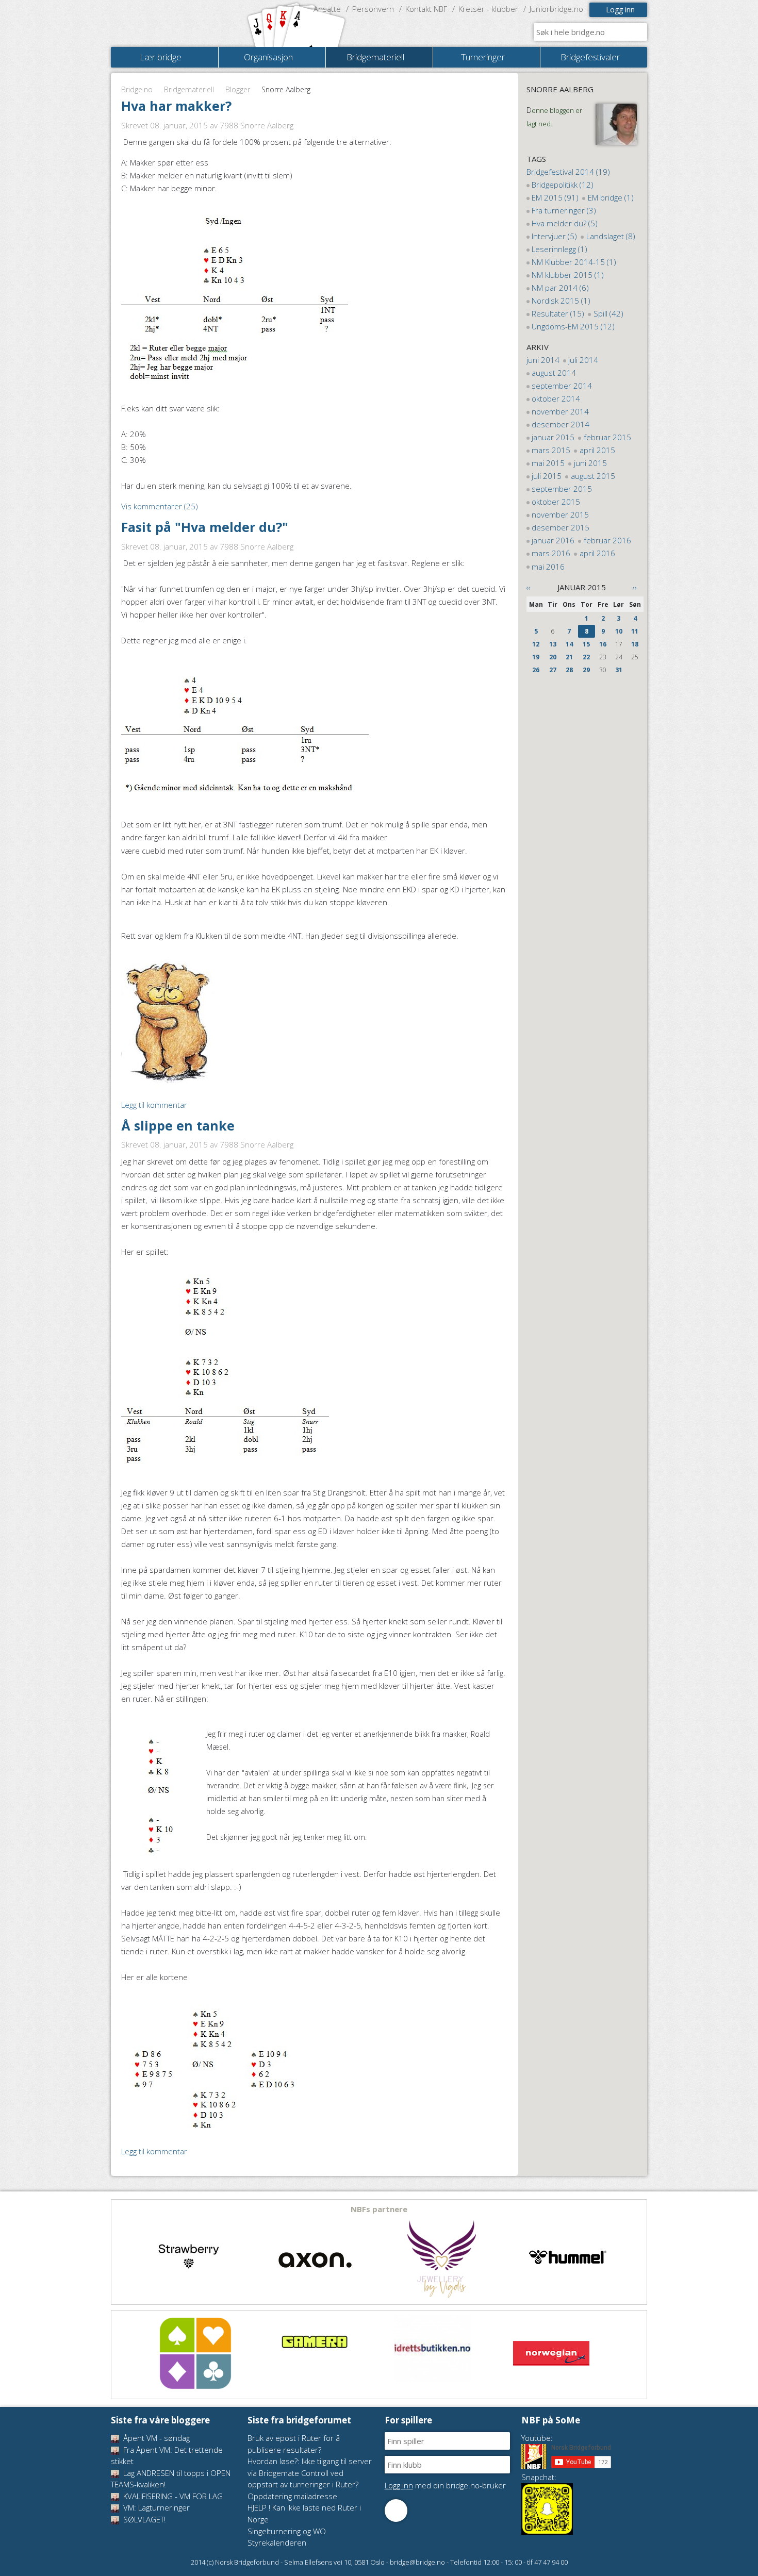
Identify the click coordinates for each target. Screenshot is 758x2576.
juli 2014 (583, 360)
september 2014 (562, 386)
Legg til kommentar (154, 1105)
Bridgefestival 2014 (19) (568, 172)
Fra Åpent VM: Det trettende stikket (167, 2456)
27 (553, 670)
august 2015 (593, 476)
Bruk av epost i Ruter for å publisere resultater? (294, 2444)
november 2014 (560, 411)
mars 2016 (551, 553)
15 (586, 644)
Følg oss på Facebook (396, 2511)
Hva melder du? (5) (565, 223)
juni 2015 (590, 463)
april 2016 (597, 553)
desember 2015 (561, 527)
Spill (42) (608, 313)
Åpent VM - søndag (155, 2438)
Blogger (238, 89)
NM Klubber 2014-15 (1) (574, 262)
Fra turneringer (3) (564, 210)
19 (536, 657)
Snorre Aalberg (560, 89)
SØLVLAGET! (143, 2519)
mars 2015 (551, 450)
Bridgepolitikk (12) (563, 185)
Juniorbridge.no (556, 9)
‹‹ (529, 587)
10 (619, 631)
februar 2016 (607, 540)
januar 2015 (553, 437)
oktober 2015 (556, 502)
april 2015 (597, 450)
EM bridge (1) (611, 197)
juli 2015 (547, 476)
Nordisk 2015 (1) (561, 301)
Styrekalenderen (277, 2542)
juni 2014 (543, 360)
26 (536, 670)
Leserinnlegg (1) (559, 249)
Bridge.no (137, 89)
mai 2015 (548, 463)
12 (536, 644)
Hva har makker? (176, 106)
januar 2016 (553, 540)
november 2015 (560, 514)
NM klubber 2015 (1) (568, 275)
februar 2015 (607, 437)
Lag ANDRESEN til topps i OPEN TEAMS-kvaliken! (171, 2479)
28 (569, 670)
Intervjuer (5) (554, 236)
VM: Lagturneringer (155, 2507)
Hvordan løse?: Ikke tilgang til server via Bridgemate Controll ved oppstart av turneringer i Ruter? (310, 2473)
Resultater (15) (558, 313)
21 (569, 657)
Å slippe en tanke (178, 1125)
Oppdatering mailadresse (292, 2496)
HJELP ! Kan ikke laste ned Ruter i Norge (304, 2513)
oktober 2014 (556, 398)
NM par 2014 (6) (560, 288)
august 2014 (554, 373)
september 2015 (562, 489)
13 (553, 644)
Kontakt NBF (426, 9)
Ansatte (327, 9)
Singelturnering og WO (287, 2531)
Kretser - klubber (488, 9)
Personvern (373, 9)
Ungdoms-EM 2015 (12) (573, 326)
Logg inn (620, 10)
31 (619, 670)
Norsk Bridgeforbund (177, 23)
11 (635, 631)
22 (586, 657)
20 (553, 657)
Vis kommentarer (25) (160, 506)
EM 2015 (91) (555, 197)
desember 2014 (561, 424)
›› (635, 587)
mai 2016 (548, 567)
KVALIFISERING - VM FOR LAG (172, 2496)
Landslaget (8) (611, 236)
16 (603, 644)
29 (586, 670)
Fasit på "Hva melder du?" (205, 527)
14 (569, 644)
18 (635, 644)
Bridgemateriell (189, 89)
